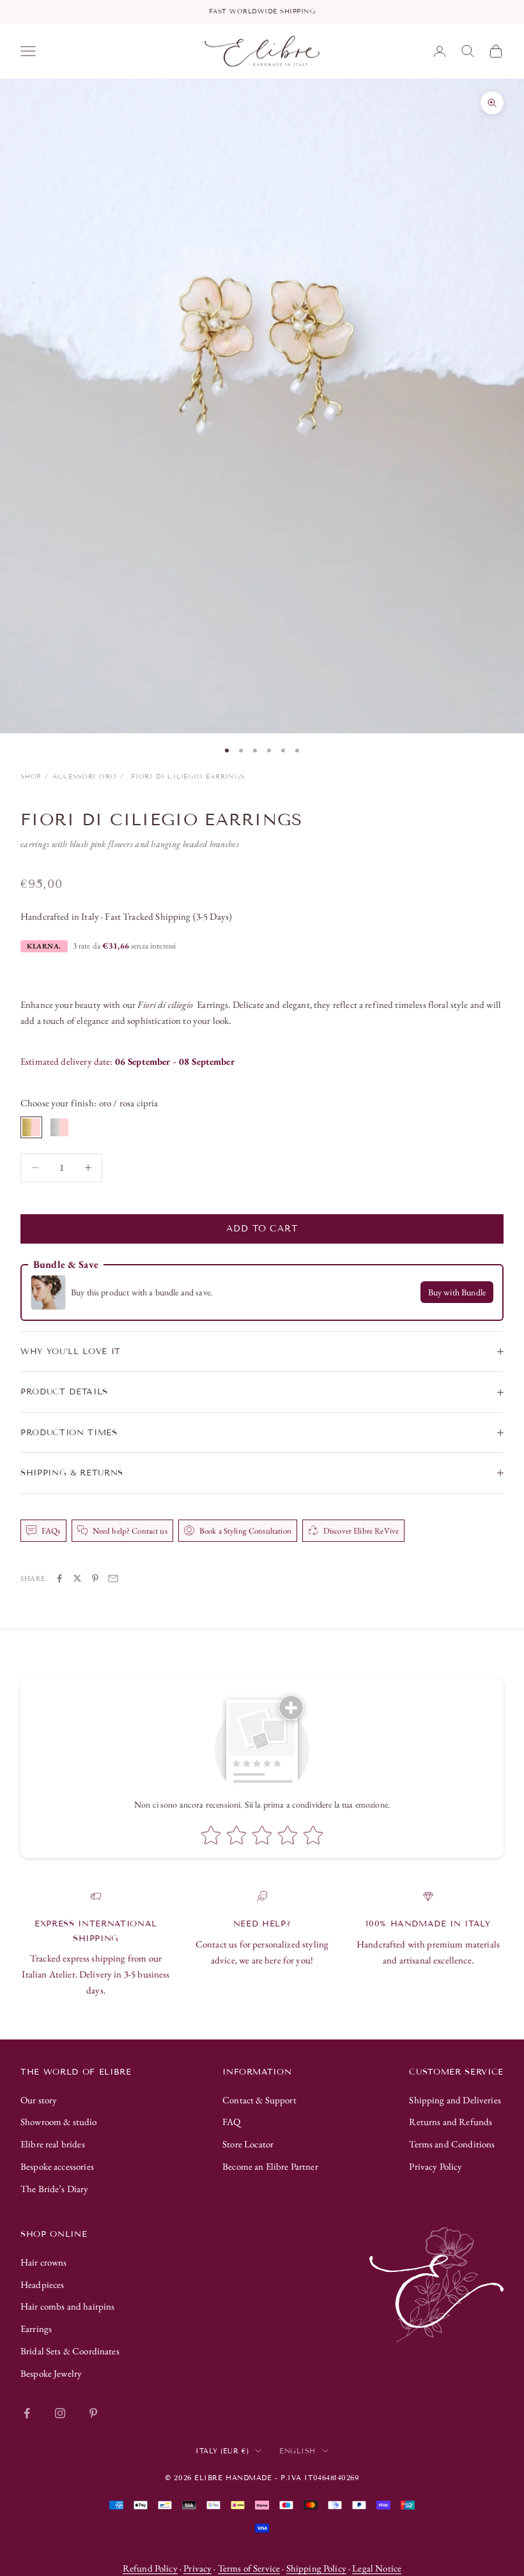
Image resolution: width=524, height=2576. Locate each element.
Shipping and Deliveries (455, 2100)
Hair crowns (44, 2262)
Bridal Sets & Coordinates (70, 2351)
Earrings (36, 2328)
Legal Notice (377, 2568)
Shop (31, 776)
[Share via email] (113, 1578)
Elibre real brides (53, 2144)
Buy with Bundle (457, 1292)
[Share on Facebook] (59, 1578)
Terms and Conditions (452, 2144)
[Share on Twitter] (77, 1578)
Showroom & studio (59, 2122)
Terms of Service (249, 2568)
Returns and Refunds (451, 2122)
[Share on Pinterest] (95, 1578)
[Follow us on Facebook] (27, 2413)
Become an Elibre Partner (270, 2166)
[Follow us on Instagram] (60, 2413)
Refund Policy (150, 2568)
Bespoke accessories (57, 2166)
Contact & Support (259, 2100)
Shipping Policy (316, 2568)
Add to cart (262, 1229)
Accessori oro (84, 776)
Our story (39, 2100)
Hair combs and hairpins (67, 2306)
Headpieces (42, 2284)
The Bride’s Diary (55, 2189)
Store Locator (248, 2144)
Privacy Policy (435, 2166)
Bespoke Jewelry (51, 2373)
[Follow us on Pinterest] (93, 2413)
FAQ (231, 2122)
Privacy (197, 2568)
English (297, 2451)
